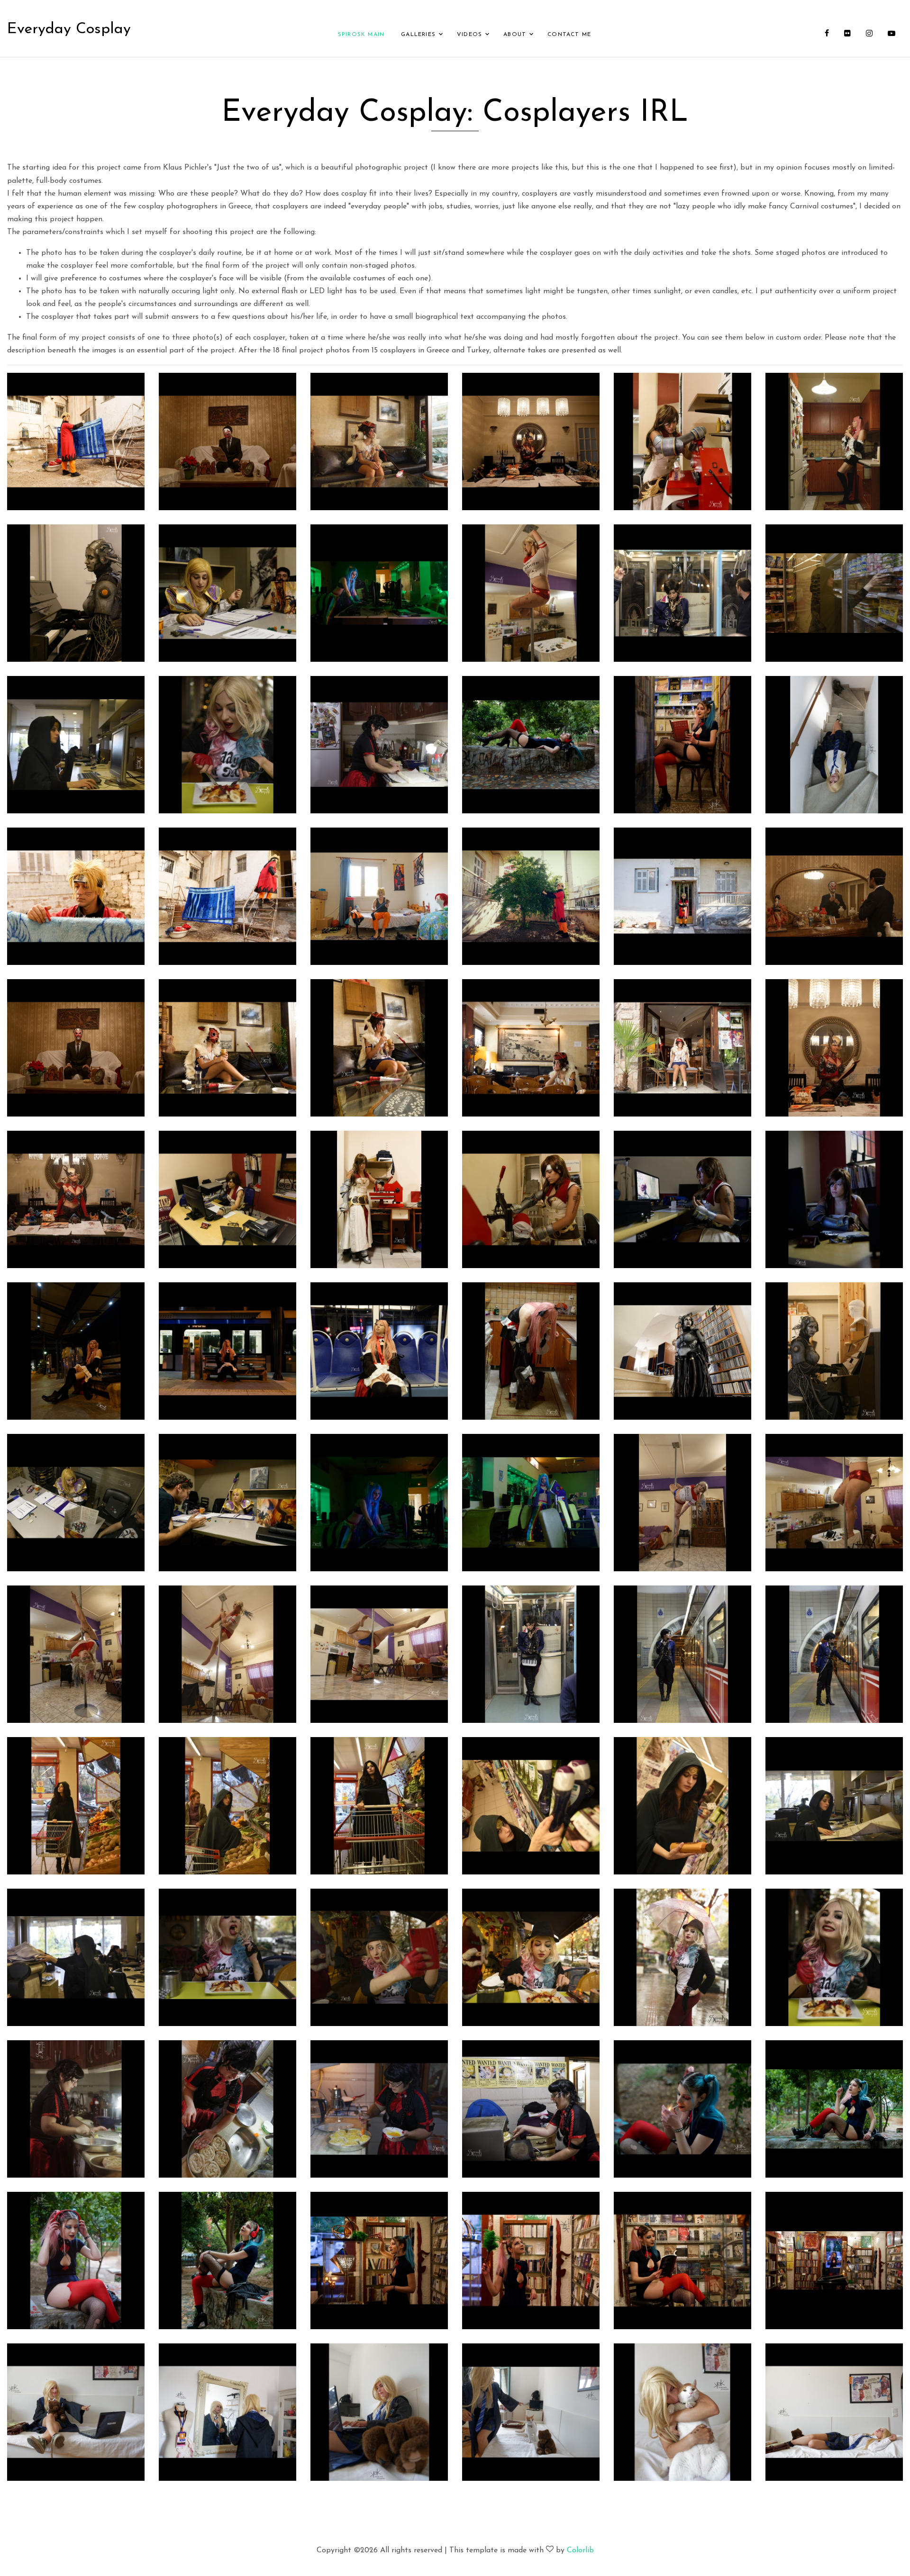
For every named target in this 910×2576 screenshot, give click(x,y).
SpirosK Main (361, 35)
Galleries (418, 35)
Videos (469, 35)
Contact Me (569, 35)
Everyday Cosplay (69, 29)
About (515, 35)
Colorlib (580, 2550)
